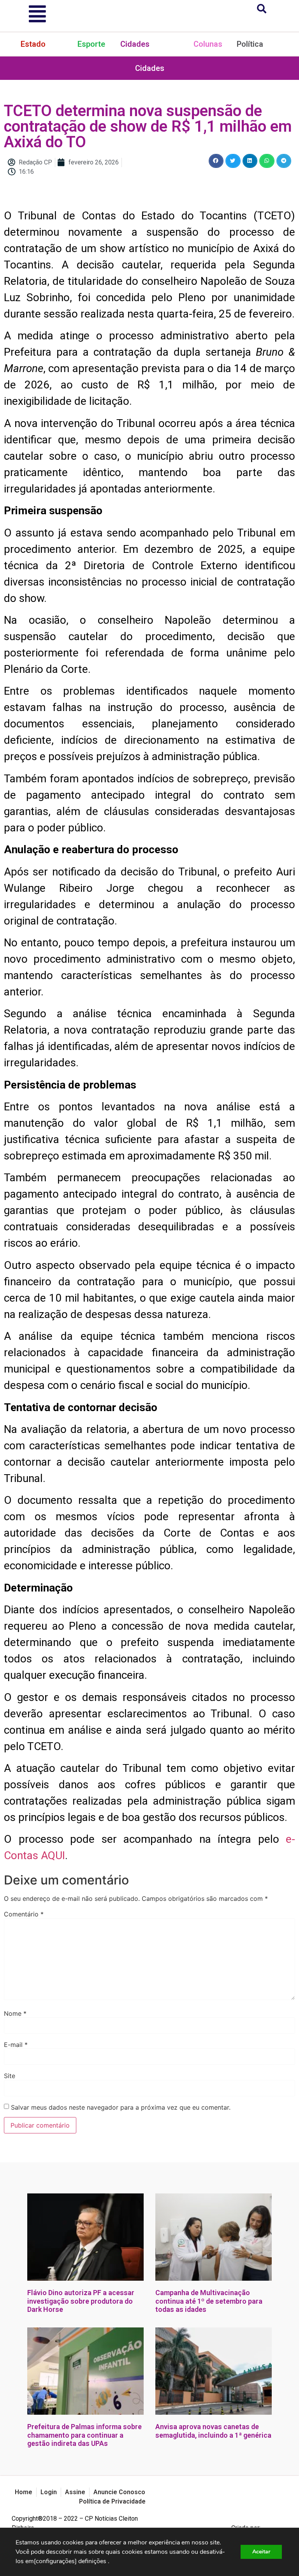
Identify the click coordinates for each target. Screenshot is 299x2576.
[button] (216, 161)
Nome (15, 2013)
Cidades (135, 44)
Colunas (208, 44)
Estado (33, 44)
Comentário (24, 1914)
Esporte (91, 44)
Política (250, 44)
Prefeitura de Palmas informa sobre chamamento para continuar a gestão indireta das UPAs (84, 2435)
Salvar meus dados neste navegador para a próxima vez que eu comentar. (121, 2107)
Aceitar (261, 2552)
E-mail (16, 2045)
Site (10, 2076)
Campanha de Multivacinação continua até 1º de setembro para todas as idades (209, 2301)
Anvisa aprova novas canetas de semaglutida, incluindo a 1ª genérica (213, 2431)
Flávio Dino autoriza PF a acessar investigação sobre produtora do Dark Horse (81, 2301)
